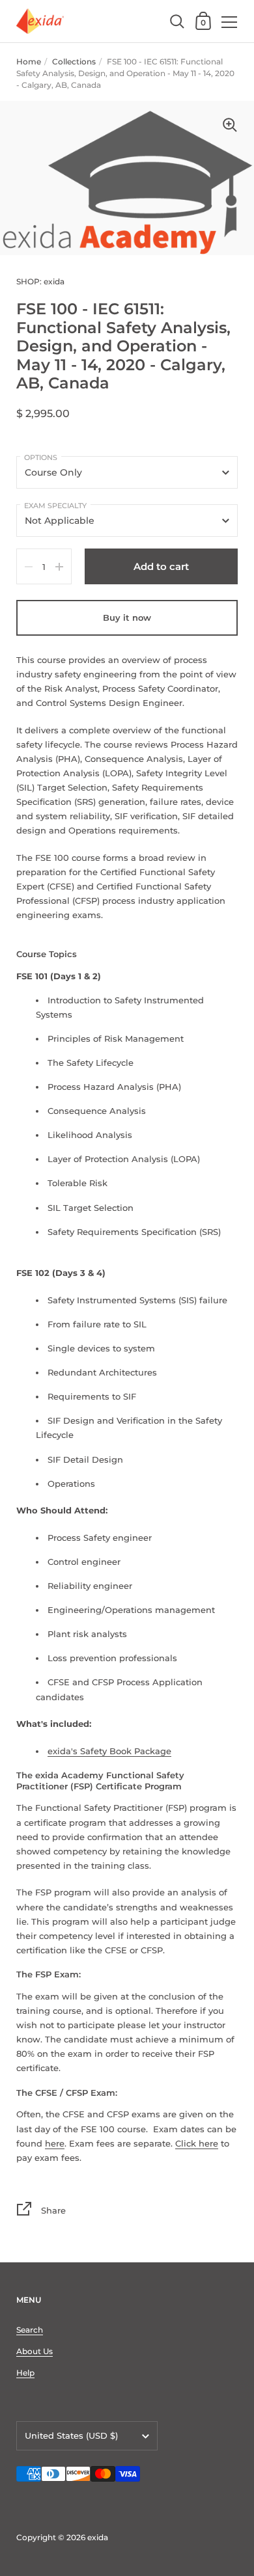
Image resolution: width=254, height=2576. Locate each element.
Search (30, 2330)
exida (98, 2537)
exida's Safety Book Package (109, 1751)
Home (29, 61)
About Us (35, 2351)
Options (41, 457)
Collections (74, 61)
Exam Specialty (55, 506)
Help (25, 2373)
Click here (197, 2143)
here (55, 2143)
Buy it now (127, 617)
